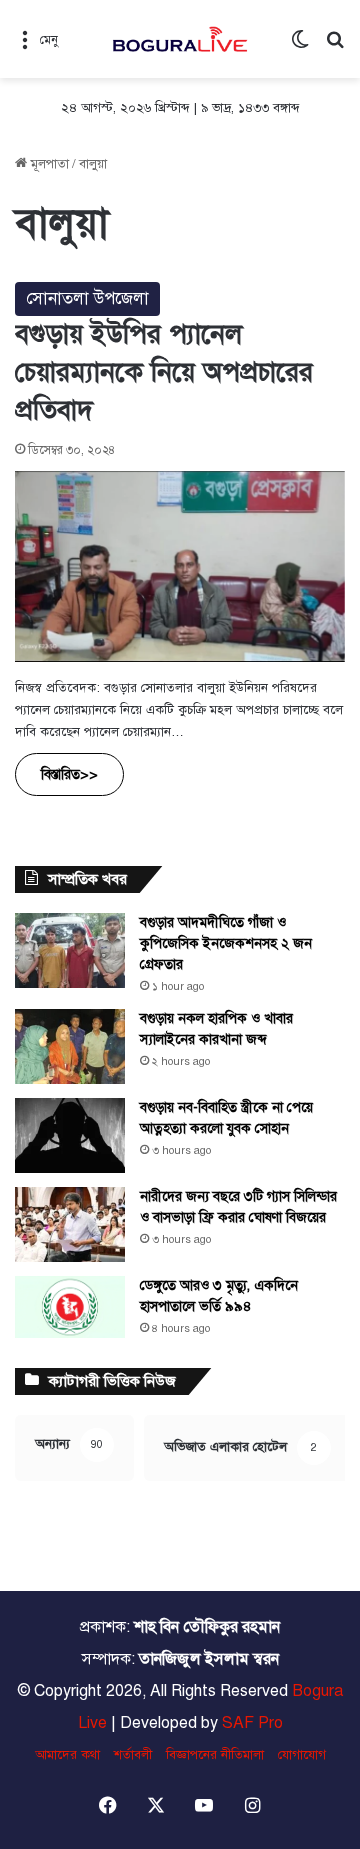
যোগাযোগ (302, 1755)
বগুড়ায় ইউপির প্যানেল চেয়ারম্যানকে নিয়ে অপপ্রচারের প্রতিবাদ (164, 372)
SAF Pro (252, 1723)
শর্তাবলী (133, 1755)
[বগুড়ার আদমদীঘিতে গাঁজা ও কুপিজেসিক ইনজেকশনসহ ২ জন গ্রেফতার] (70, 950)
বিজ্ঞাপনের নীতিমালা (215, 1755)
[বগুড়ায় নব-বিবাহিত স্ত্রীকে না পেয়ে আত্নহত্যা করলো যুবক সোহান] (70, 1135)
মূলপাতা (48, 164)
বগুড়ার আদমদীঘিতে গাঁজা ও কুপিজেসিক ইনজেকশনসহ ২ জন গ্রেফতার (226, 943)
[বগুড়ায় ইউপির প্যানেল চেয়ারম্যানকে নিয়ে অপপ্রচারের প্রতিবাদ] (180, 566)
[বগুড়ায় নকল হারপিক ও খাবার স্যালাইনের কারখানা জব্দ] (70, 1046)
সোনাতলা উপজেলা (87, 298)
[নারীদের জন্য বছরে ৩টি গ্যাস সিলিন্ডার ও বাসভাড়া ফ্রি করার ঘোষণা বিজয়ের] (70, 1224)
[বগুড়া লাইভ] (180, 39)
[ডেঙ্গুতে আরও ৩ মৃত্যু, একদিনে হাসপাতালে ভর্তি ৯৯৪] (70, 1307)
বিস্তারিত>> (69, 774)
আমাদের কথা (67, 1755)
